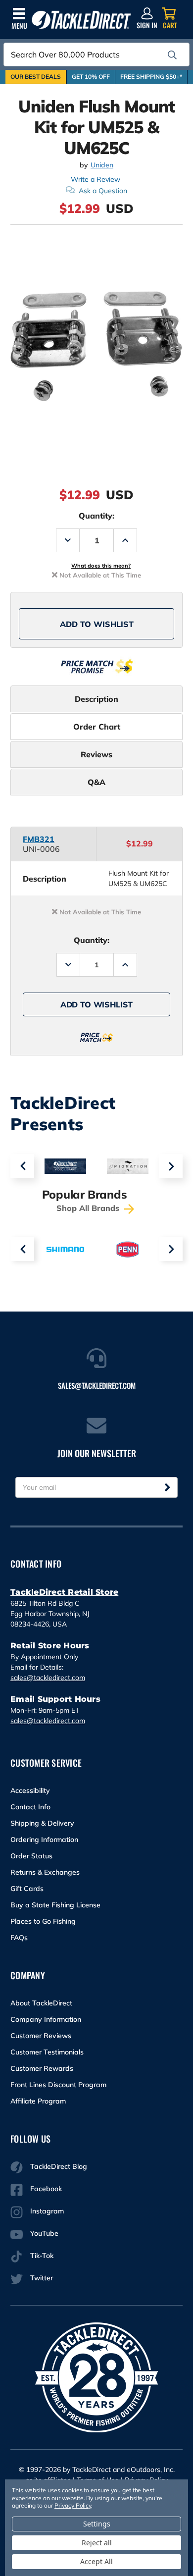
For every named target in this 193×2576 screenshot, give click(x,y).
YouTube (44, 2233)
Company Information (46, 2019)
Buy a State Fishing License (55, 1905)
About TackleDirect (41, 2003)
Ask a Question (103, 191)
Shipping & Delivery (42, 1823)
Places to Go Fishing (43, 1921)
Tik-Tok (42, 2256)
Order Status (31, 1856)
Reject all (97, 2543)
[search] (172, 55)
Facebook (46, 2189)
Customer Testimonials (47, 2052)
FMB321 (39, 839)
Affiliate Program (38, 2101)
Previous (22, 1166)
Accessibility (30, 1790)
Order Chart (97, 727)
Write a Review (96, 179)
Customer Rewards (42, 2068)
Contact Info (30, 1807)
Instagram (47, 2211)
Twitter (42, 2278)
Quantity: (96, 516)
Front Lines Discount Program (58, 2085)
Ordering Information (44, 1840)
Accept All (96, 2561)
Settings (97, 2524)
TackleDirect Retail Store (64, 1592)
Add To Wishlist (97, 624)
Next (171, 1166)
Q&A (96, 782)
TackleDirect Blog (59, 2166)
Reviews (96, 754)
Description (96, 699)
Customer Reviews (41, 2036)
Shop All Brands (89, 1208)
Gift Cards (27, 1889)
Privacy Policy (73, 2505)
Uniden (102, 165)
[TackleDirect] (81, 20)
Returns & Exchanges (45, 1872)
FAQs (19, 1938)
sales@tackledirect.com (48, 1678)
